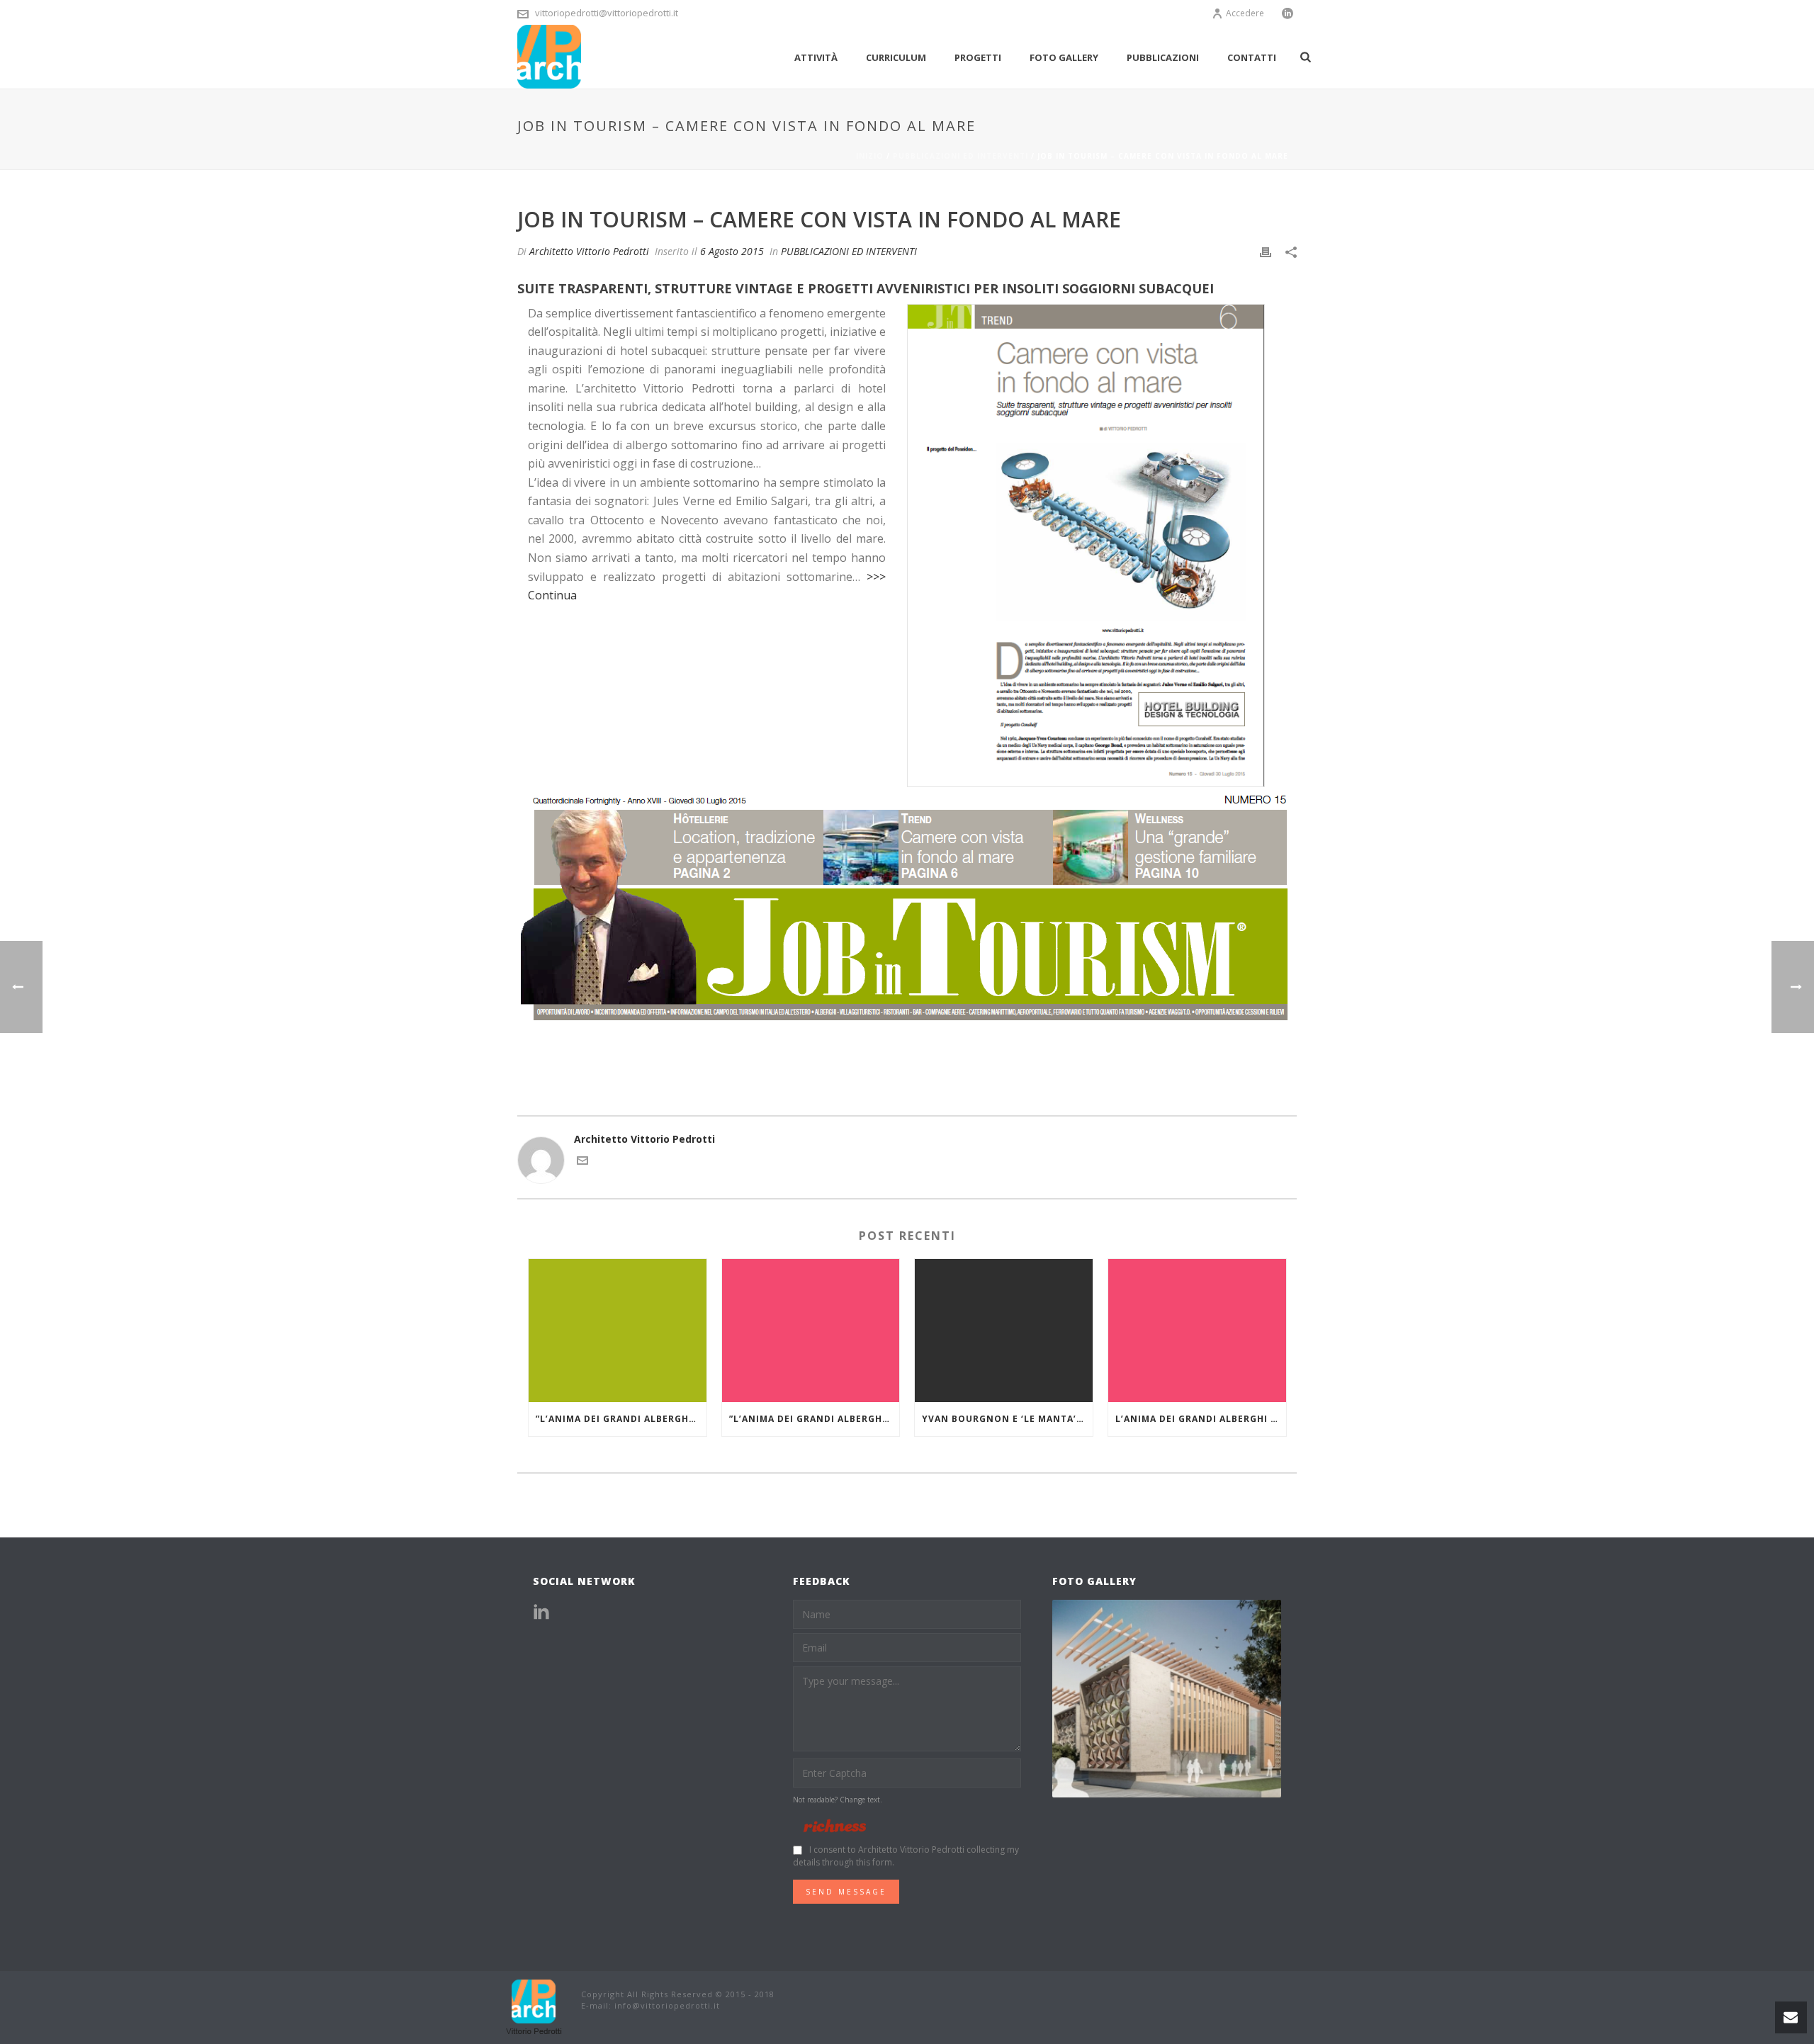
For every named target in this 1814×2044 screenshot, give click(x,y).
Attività (816, 57)
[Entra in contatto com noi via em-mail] (582, 1162)
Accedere (1245, 13)
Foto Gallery (1064, 57)
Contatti (1252, 57)
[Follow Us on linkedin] (541, 1613)
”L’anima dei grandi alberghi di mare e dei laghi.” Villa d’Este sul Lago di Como (815, 1419)
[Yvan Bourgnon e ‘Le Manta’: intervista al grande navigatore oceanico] (1004, 1330)
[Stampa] (1266, 251)
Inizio (870, 156)
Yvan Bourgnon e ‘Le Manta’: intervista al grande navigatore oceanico (1007, 1419)
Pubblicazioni (1163, 57)
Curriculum (896, 57)
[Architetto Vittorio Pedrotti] (535, 2006)
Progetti (978, 57)
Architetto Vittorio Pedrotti (589, 251)
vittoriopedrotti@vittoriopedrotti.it (607, 13)
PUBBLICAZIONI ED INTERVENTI (960, 156)
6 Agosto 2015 (732, 251)
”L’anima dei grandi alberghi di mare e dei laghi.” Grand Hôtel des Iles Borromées (621, 1419)
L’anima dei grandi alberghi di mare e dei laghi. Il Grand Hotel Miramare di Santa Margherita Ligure (1201, 1419)
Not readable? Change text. (838, 1800)
